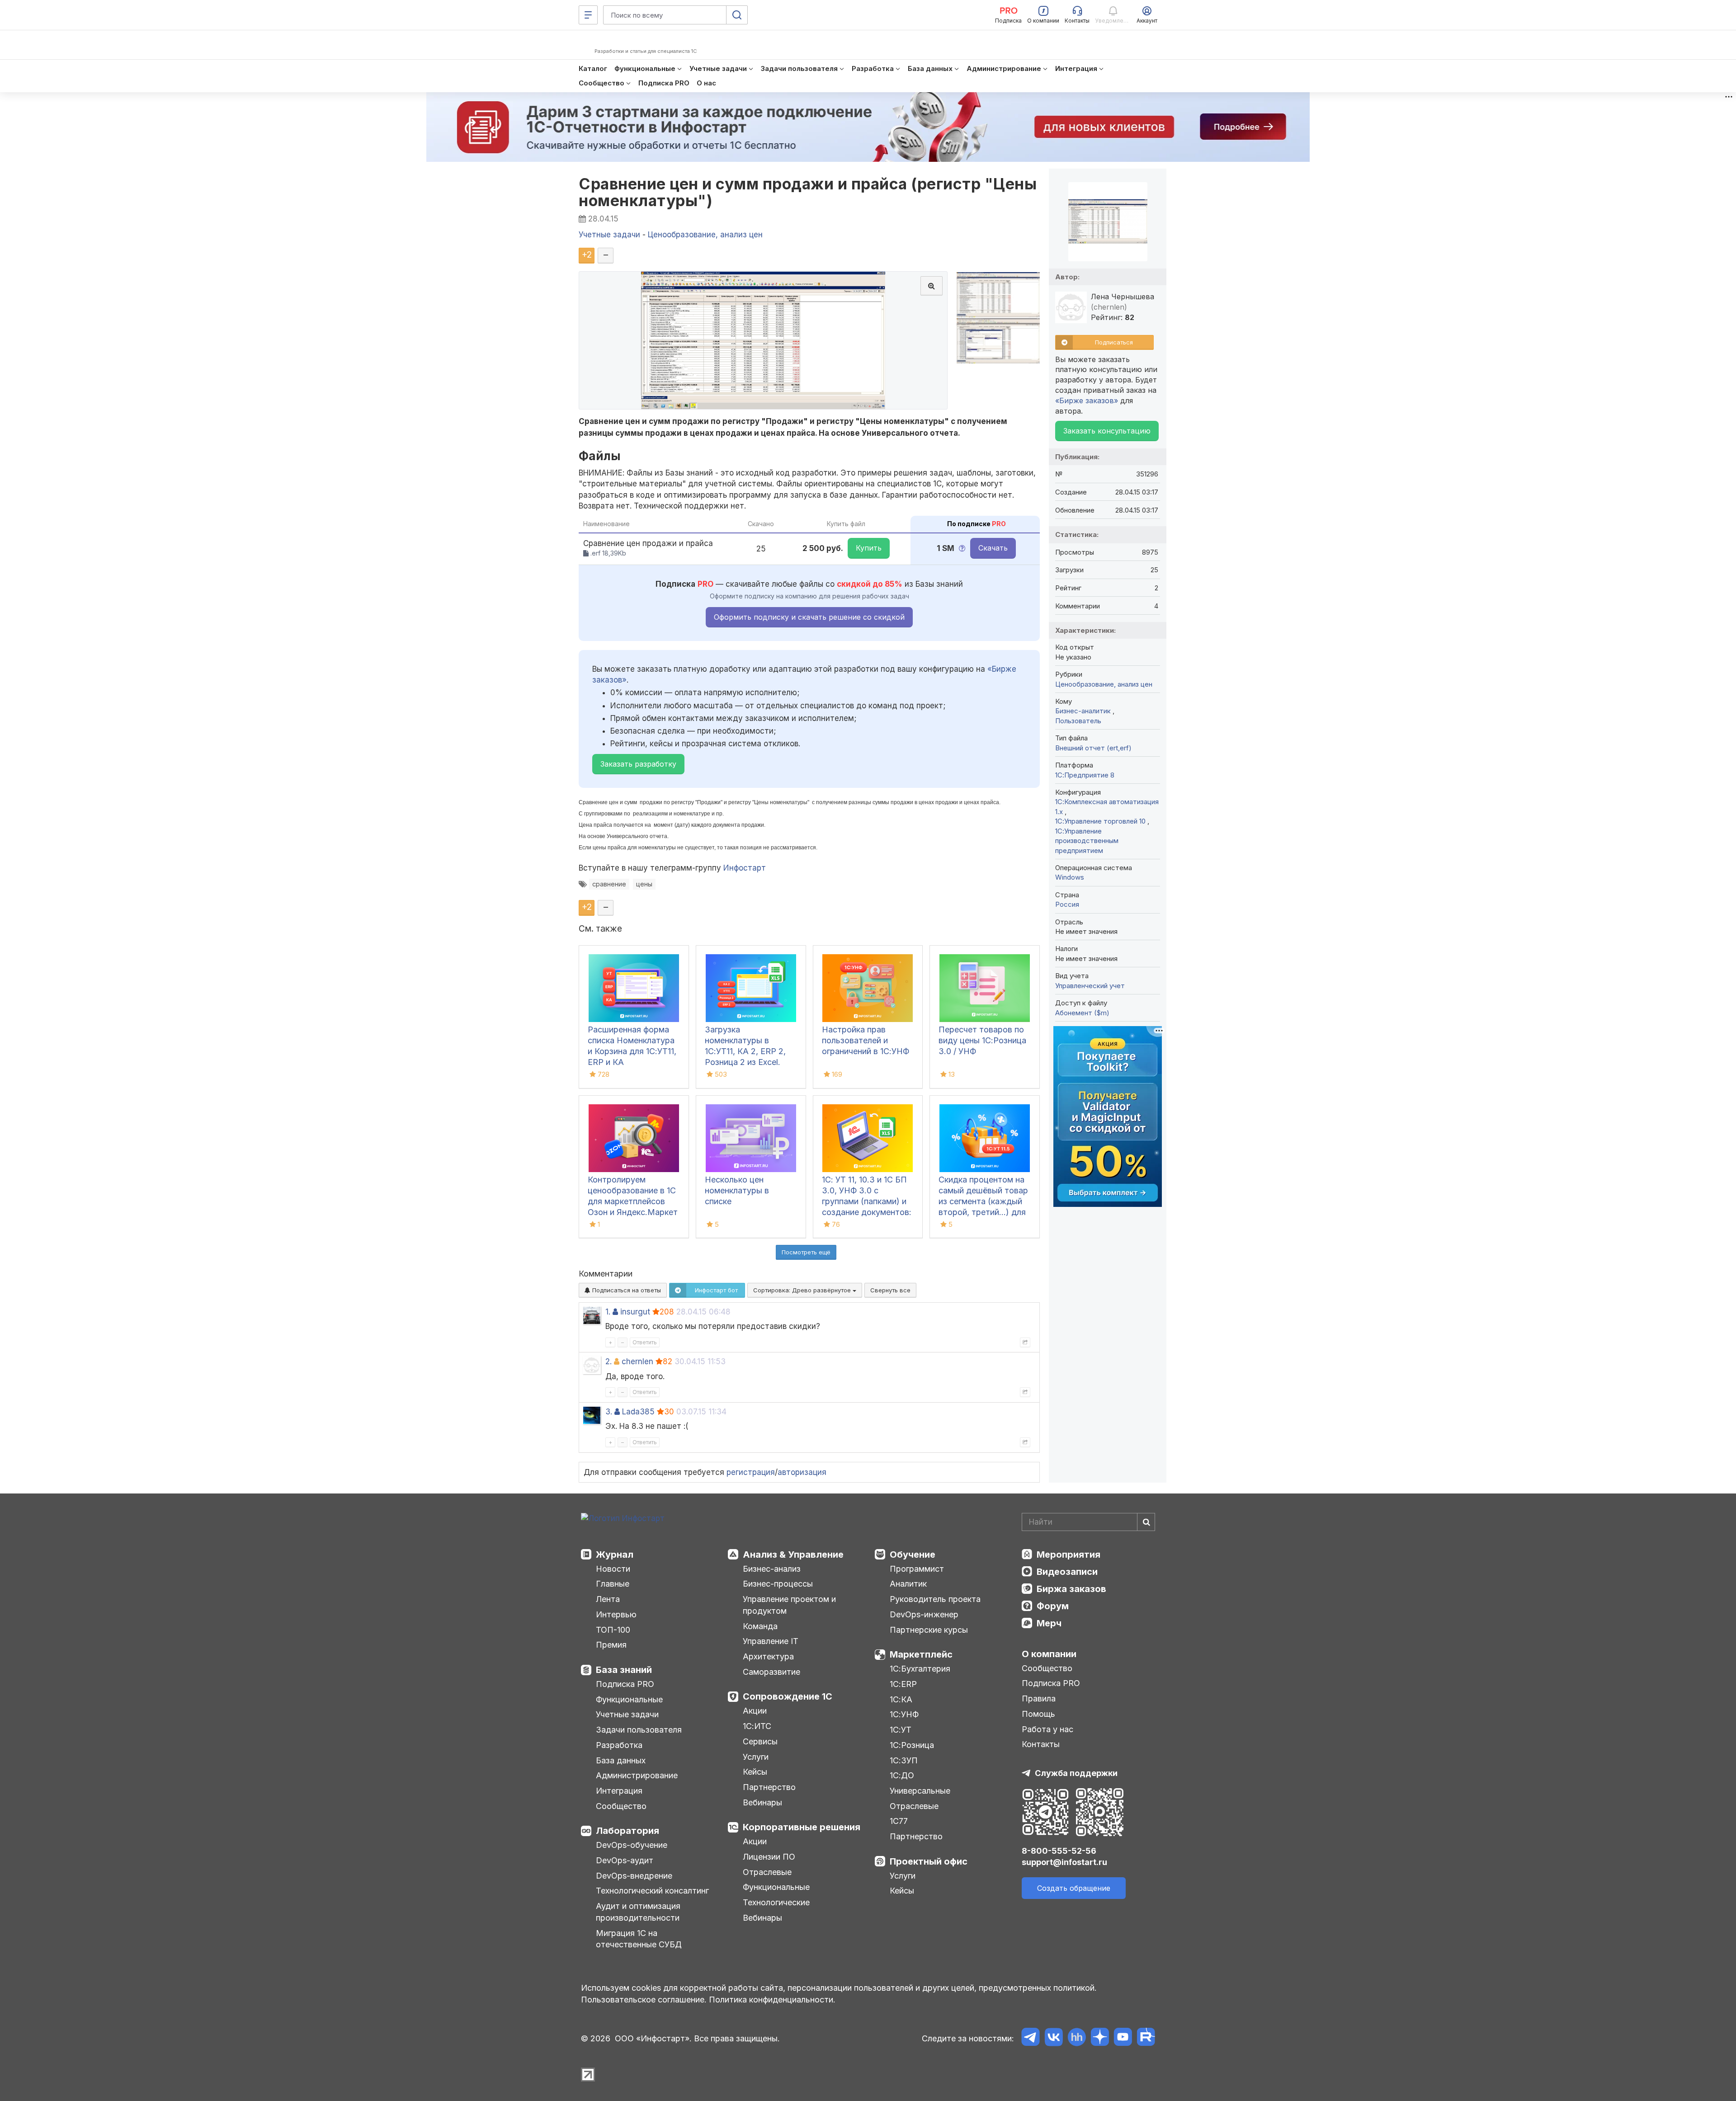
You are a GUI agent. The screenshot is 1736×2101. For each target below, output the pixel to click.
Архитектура (768, 1656)
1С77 (899, 1821)
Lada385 (638, 1412)
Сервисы (760, 1741)
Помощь (1038, 1714)
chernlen (637, 1361)
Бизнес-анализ (772, 1569)
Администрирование (637, 1775)
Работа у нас (1047, 1729)
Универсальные (920, 1791)
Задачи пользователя (639, 1730)
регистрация (751, 1472)
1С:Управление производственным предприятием (1087, 841)
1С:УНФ (904, 1714)
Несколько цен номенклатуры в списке (737, 1190)
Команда (760, 1626)
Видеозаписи (1067, 1572)
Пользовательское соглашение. (644, 2000)
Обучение (913, 1555)
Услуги (756, 1757)
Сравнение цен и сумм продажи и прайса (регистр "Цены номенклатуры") (808, 192)
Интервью (616, 1614)
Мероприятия (1068, 1555)
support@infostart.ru (1064, 1862)
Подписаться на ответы (626, 1290)
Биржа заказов (1071, 1589)
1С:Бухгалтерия (920, 1669)
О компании (1049, 1654)
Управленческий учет (1090, 986)
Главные (613, 1584)
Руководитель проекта (935, 1599)
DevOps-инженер (924, 1614)
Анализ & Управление (793, 1555)
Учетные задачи (627, 1714)
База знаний (624, 1670)
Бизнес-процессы (778, 1584)
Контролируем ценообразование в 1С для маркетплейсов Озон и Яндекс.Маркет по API (633, 1201)
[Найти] (1146, 1522)
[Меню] (588, 15)
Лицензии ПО (769, 1857)
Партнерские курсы (929, 1630)
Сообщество (621, 1806)
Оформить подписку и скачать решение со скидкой (809, 617)
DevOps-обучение (632, 1845)
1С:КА (901, 1699)
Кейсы (755, 1772)
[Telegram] (1031, 2038)
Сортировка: (803, 1290)
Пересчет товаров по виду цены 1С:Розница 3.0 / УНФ (982, 1040)
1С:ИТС (757, 1726)
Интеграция (619, 1791)
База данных (621, 1760)
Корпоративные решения (802, 1827)
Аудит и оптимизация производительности (638, 1912)
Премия (611, 1645)
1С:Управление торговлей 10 (1101, 821)
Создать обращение (1074, 1888)
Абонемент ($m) (1082, 1013)
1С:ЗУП (904, 1760)
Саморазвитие (771, 1672)
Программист (917, 1569)
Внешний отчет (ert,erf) (1093, 748)
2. (609, 1361)
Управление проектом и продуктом (789, 1605)
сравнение (609, 884)
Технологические (776, 1902)
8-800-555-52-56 (1059, 1851)
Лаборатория (627, 1831)
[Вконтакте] (1054, 2038)
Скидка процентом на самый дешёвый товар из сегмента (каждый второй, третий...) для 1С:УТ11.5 (983, 1201)
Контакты (1041, 1744)
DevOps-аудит (625, 1860)
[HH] (1077, 2038)
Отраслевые (767, 1872)
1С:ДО (902, 1775)
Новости (613, 1569)
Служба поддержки (1076, 1773)
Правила (1039, 1698)
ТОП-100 (613, 1630)
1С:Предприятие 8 (1085, 775)
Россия (1067, 904)
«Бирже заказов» (1087, 400)
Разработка (619, 1745)
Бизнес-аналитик (1084, 711)
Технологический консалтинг (652, 1891)
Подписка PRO (625, 1684)
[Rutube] (1146, 2038)
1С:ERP (903, 1684)
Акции (755, 1711)
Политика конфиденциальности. (772, 2000)
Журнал (615, 1555)
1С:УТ (901, 1730)
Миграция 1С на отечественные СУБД (639, 1939)
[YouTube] (1123, 2038)
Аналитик (908, 1584)
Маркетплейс (921, 1654)
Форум (1053, 1606)
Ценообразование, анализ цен (1104, 684)
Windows (1070, 877)
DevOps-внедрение (634, 1876)
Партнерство (769, 1787)
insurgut (635, 1312)
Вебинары (762, 1802)
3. (609, 1412)
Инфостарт (745, 868)
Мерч (1049, 1623)
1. (608, 1312)
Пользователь (1078, 721)
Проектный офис (929, 1861)
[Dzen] (1100, 2038)
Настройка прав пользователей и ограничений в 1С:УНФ (866, 1040)
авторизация (802, 1472)
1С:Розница (912, 1745)
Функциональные (629, 1699)
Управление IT (771, 1641)
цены (644, 884)
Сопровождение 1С (788, 1696)
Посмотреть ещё (806, 1252)
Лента (608, 1599)
